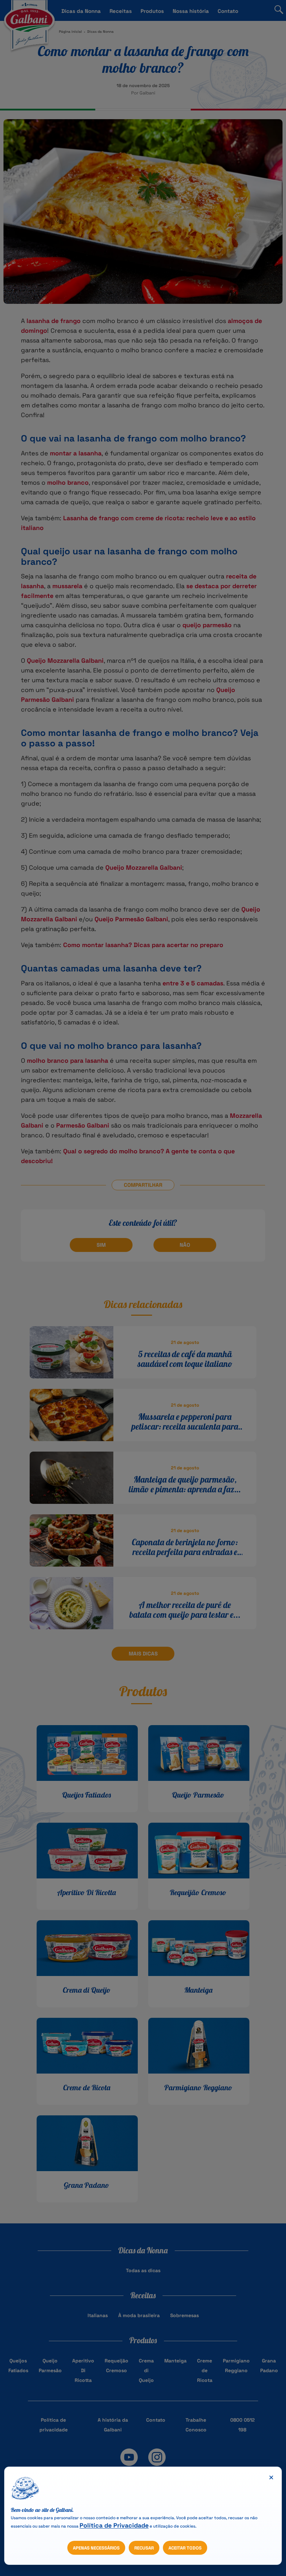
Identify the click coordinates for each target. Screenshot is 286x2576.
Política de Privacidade (114, 2525)
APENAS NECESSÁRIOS (96, 2548)
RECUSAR (144, 2548)
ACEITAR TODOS (185, 2548)
